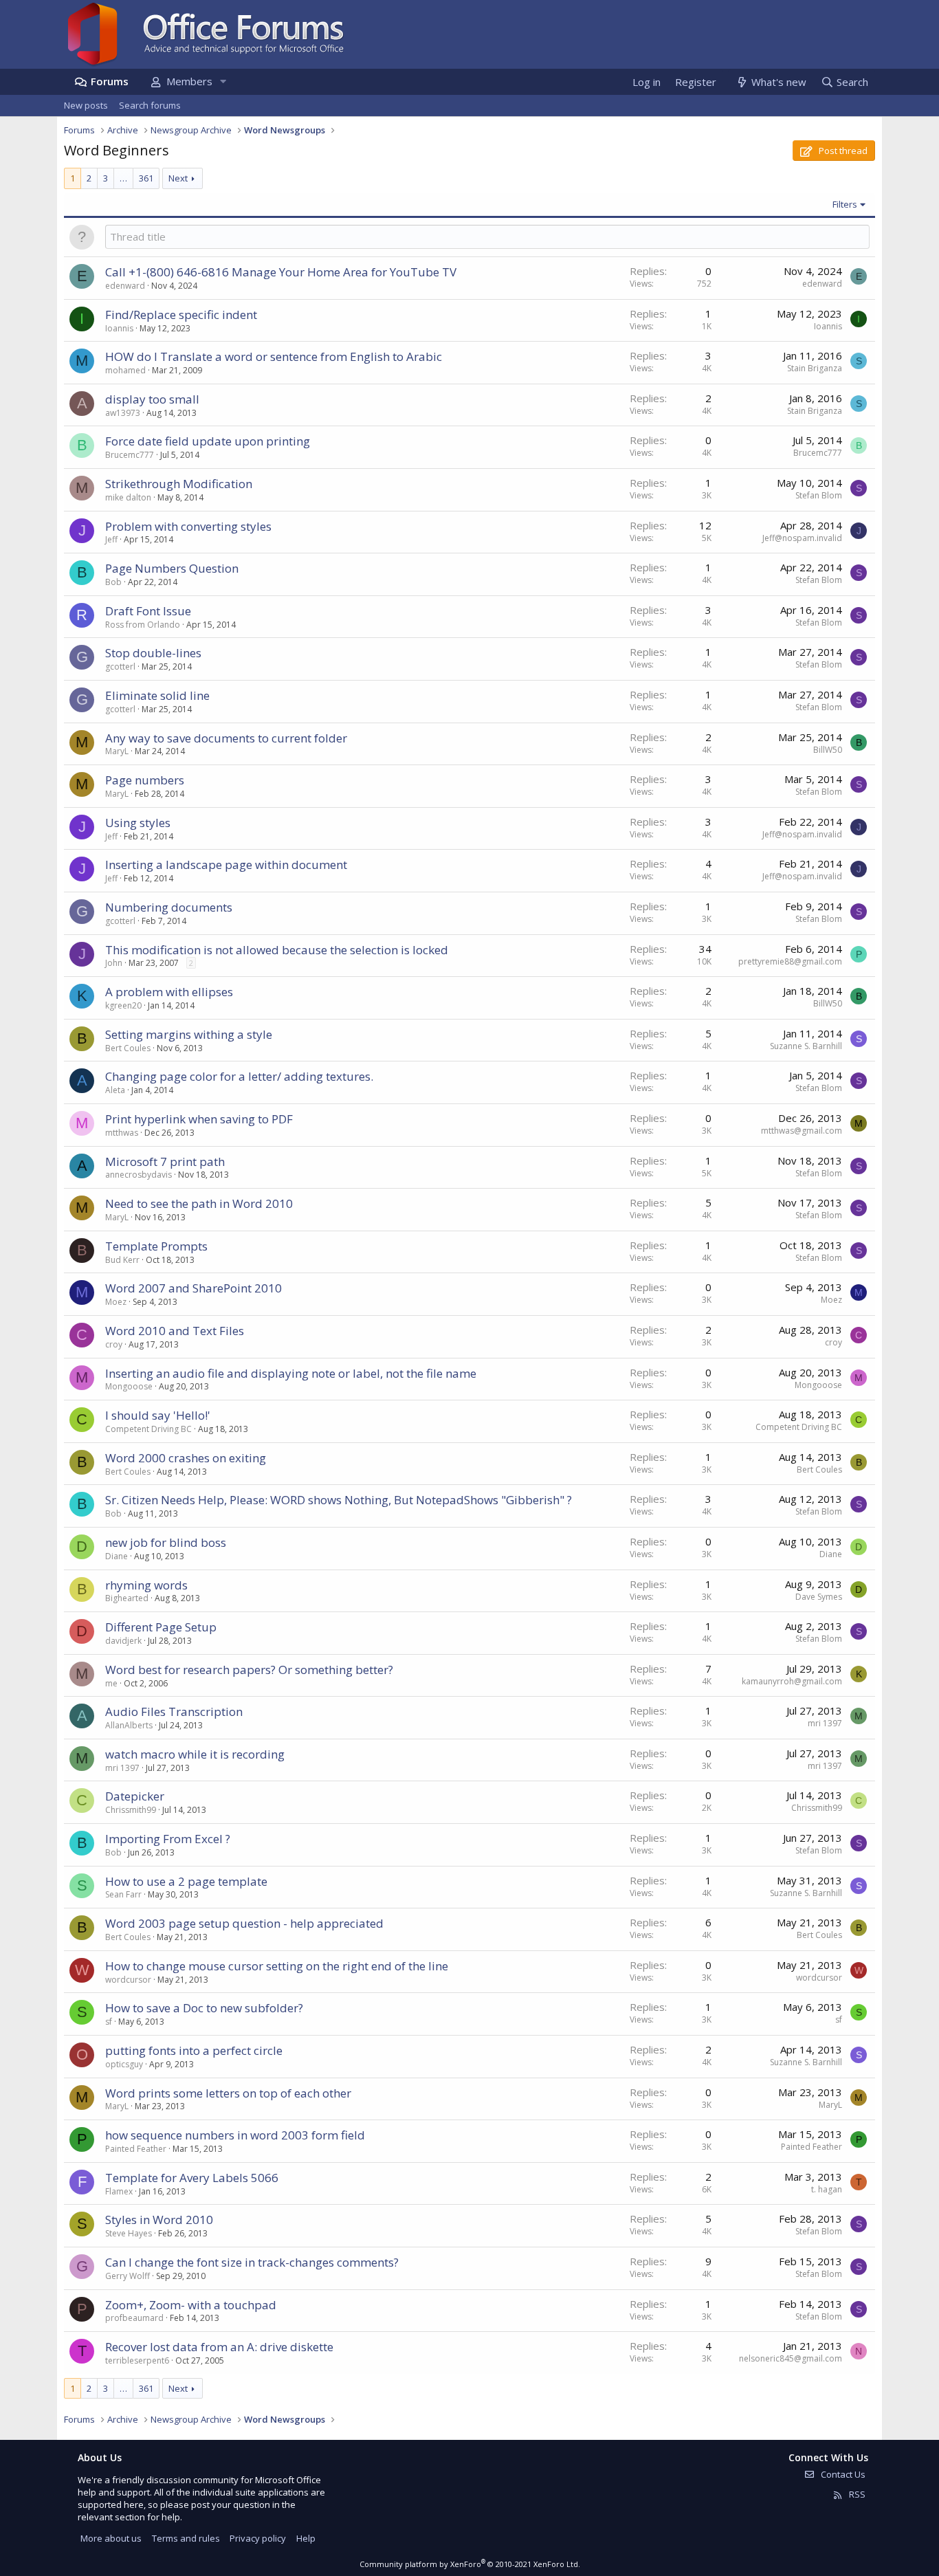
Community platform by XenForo (470, 2564)
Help (306, 2538)
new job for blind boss (166, 1542)
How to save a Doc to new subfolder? (204, 2008)
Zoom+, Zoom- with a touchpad (191, 2305)
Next (178, 178)
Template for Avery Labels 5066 (192, 2178)
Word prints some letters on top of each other (228, 2093)
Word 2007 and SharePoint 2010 (194, 1288)
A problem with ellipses (169, 992)
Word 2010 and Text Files (175, 1331)
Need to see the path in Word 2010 (199, 1203)
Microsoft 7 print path (165, 1162)
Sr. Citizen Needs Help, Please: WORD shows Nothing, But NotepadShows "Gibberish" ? (339, 1500)
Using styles (138, 823)
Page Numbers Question (172, 568)
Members (189, 81)
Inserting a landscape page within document (226, 865)
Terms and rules (186, 2538)
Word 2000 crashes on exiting (186, 1458)
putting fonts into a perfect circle (194, 2050)
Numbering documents (169, 907)
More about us (111, 2538)
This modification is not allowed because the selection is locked (277, 950)
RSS (856, 2494)
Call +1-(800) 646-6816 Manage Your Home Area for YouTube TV (281, 272)
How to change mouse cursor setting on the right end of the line (277, 1966)
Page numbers (145, 780)
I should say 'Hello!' (158, 1415)
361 (146, 178)
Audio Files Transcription (174, 1711)
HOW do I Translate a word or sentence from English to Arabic (274, 356)
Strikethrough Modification (179, 484)
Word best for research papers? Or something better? (249, 1670)
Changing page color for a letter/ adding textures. (239, 1076)
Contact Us (842, 2474)
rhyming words (146, 1585)
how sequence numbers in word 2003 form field (235, 2135)
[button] (223, 81)
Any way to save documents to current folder (226, 738)
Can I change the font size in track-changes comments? (252, 2262)
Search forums (150, 105)
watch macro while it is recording (195, 1754)
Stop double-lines (153, 653)
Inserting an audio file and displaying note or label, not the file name (291, 1373)
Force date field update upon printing (208, 441)
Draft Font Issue (148, 611)
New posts (86, 105)
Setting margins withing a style (189, 1034)
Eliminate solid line (157, 695)
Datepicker (135, 1796)
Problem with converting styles (188, 526)
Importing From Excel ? (168, 1839)
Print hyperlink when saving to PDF (199, 1119)
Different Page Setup (161, 1627)
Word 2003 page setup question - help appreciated (244, 1923)
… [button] (123, 178)
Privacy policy (258, 2538)
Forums (110, 81)
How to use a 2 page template (186, 1881)
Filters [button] (845, 204)
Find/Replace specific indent (181, 315)
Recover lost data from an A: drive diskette (219, 2347)
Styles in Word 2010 (159, 2220)
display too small (152, 399)
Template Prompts (156, 1246)
